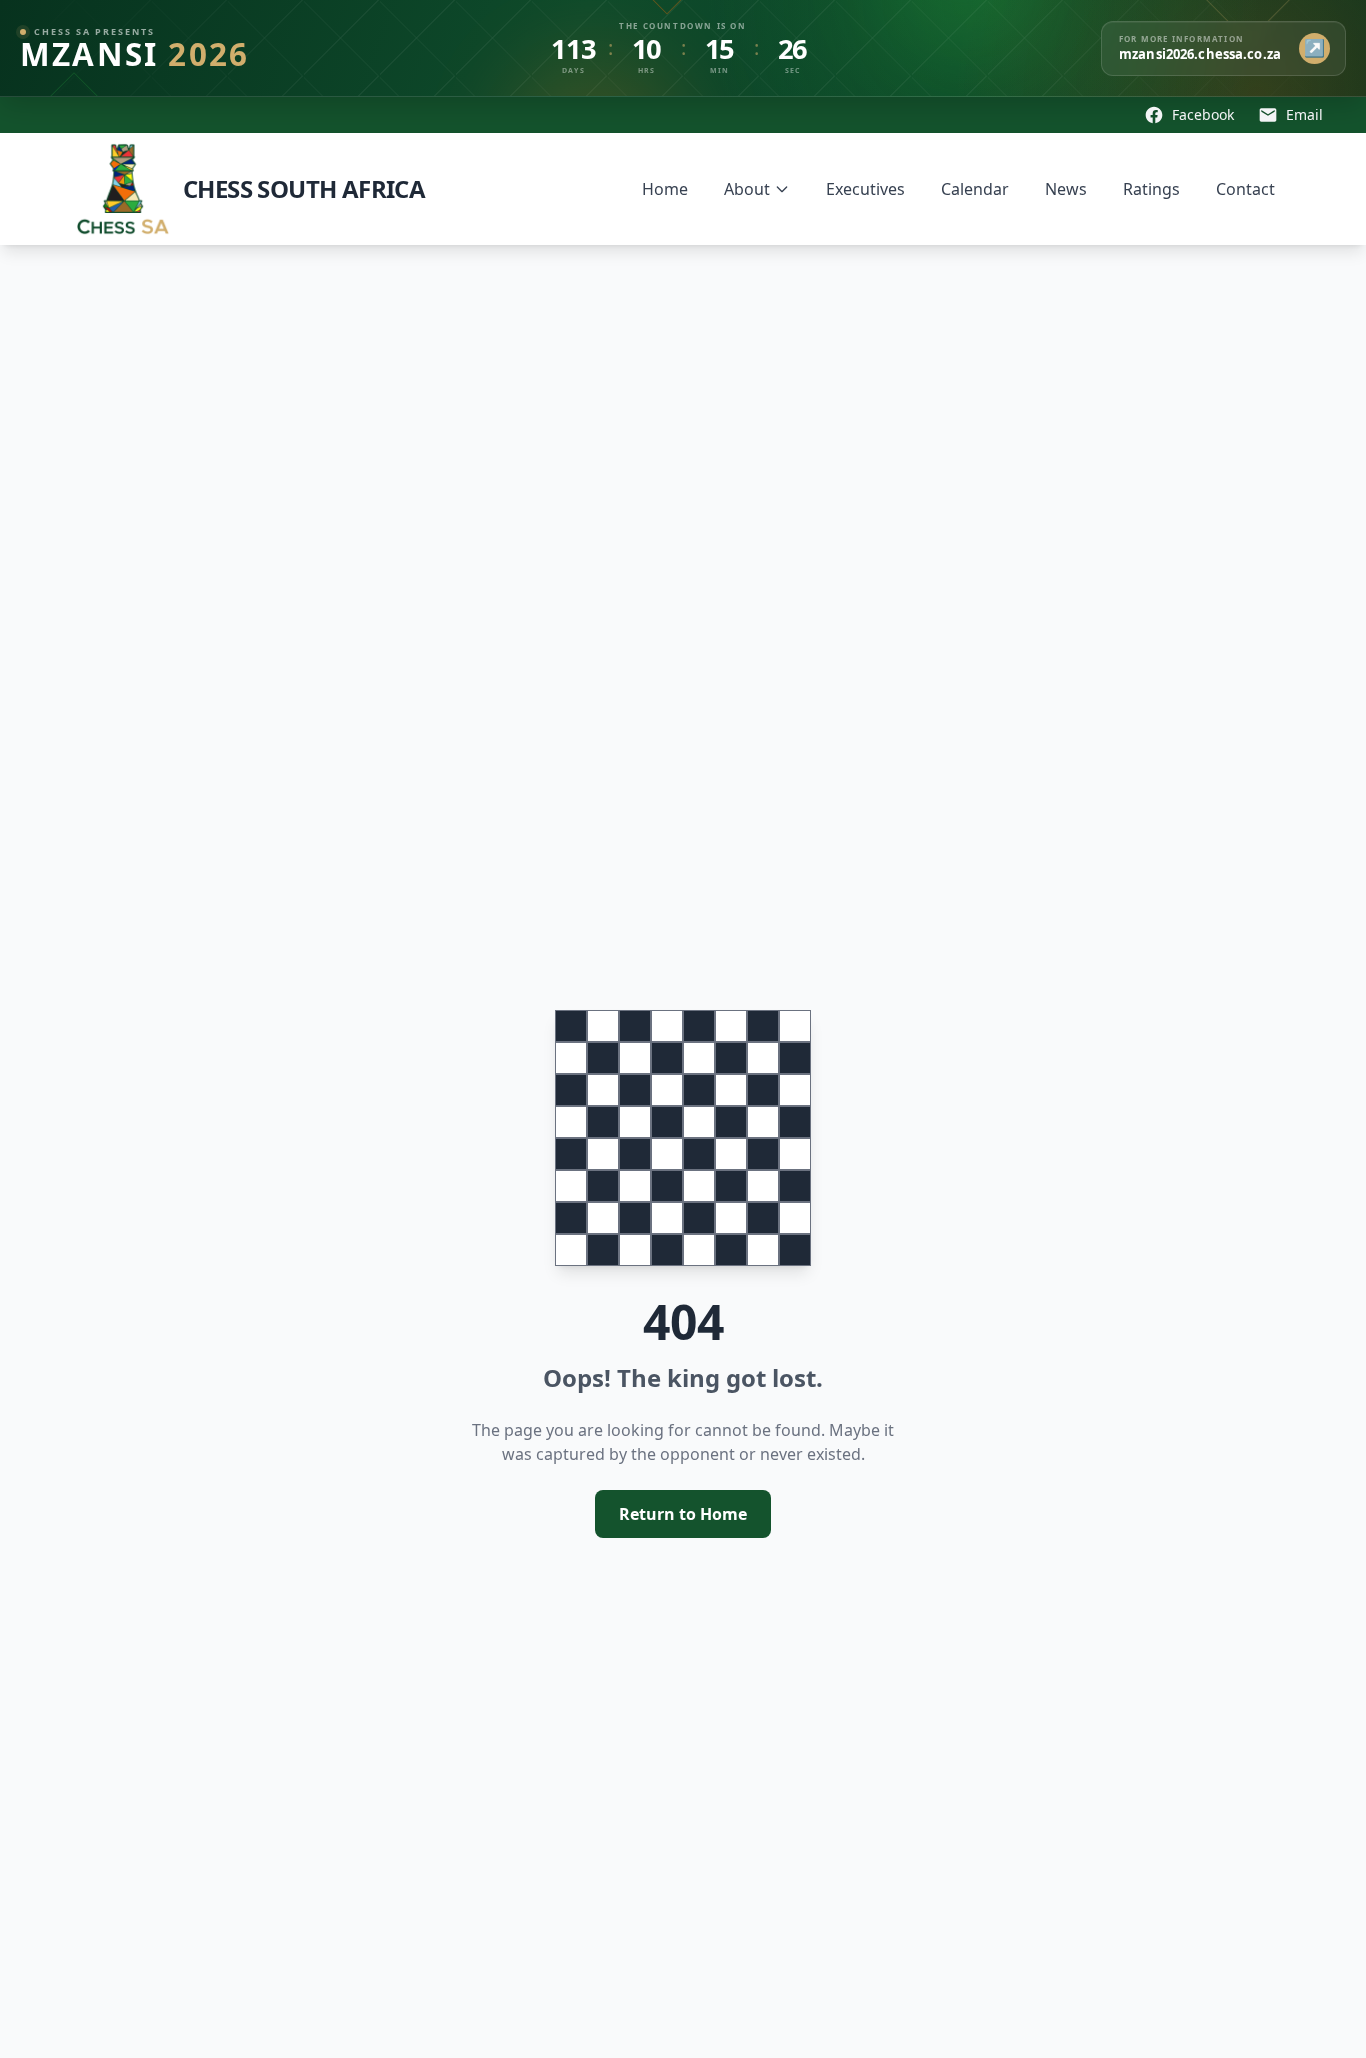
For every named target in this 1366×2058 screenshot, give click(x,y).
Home (665, 189)
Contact (1245, 189)
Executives (865, 189)
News (1066, 189)
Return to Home (683, 1514)
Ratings (1151, 189)
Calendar (975, 189)
